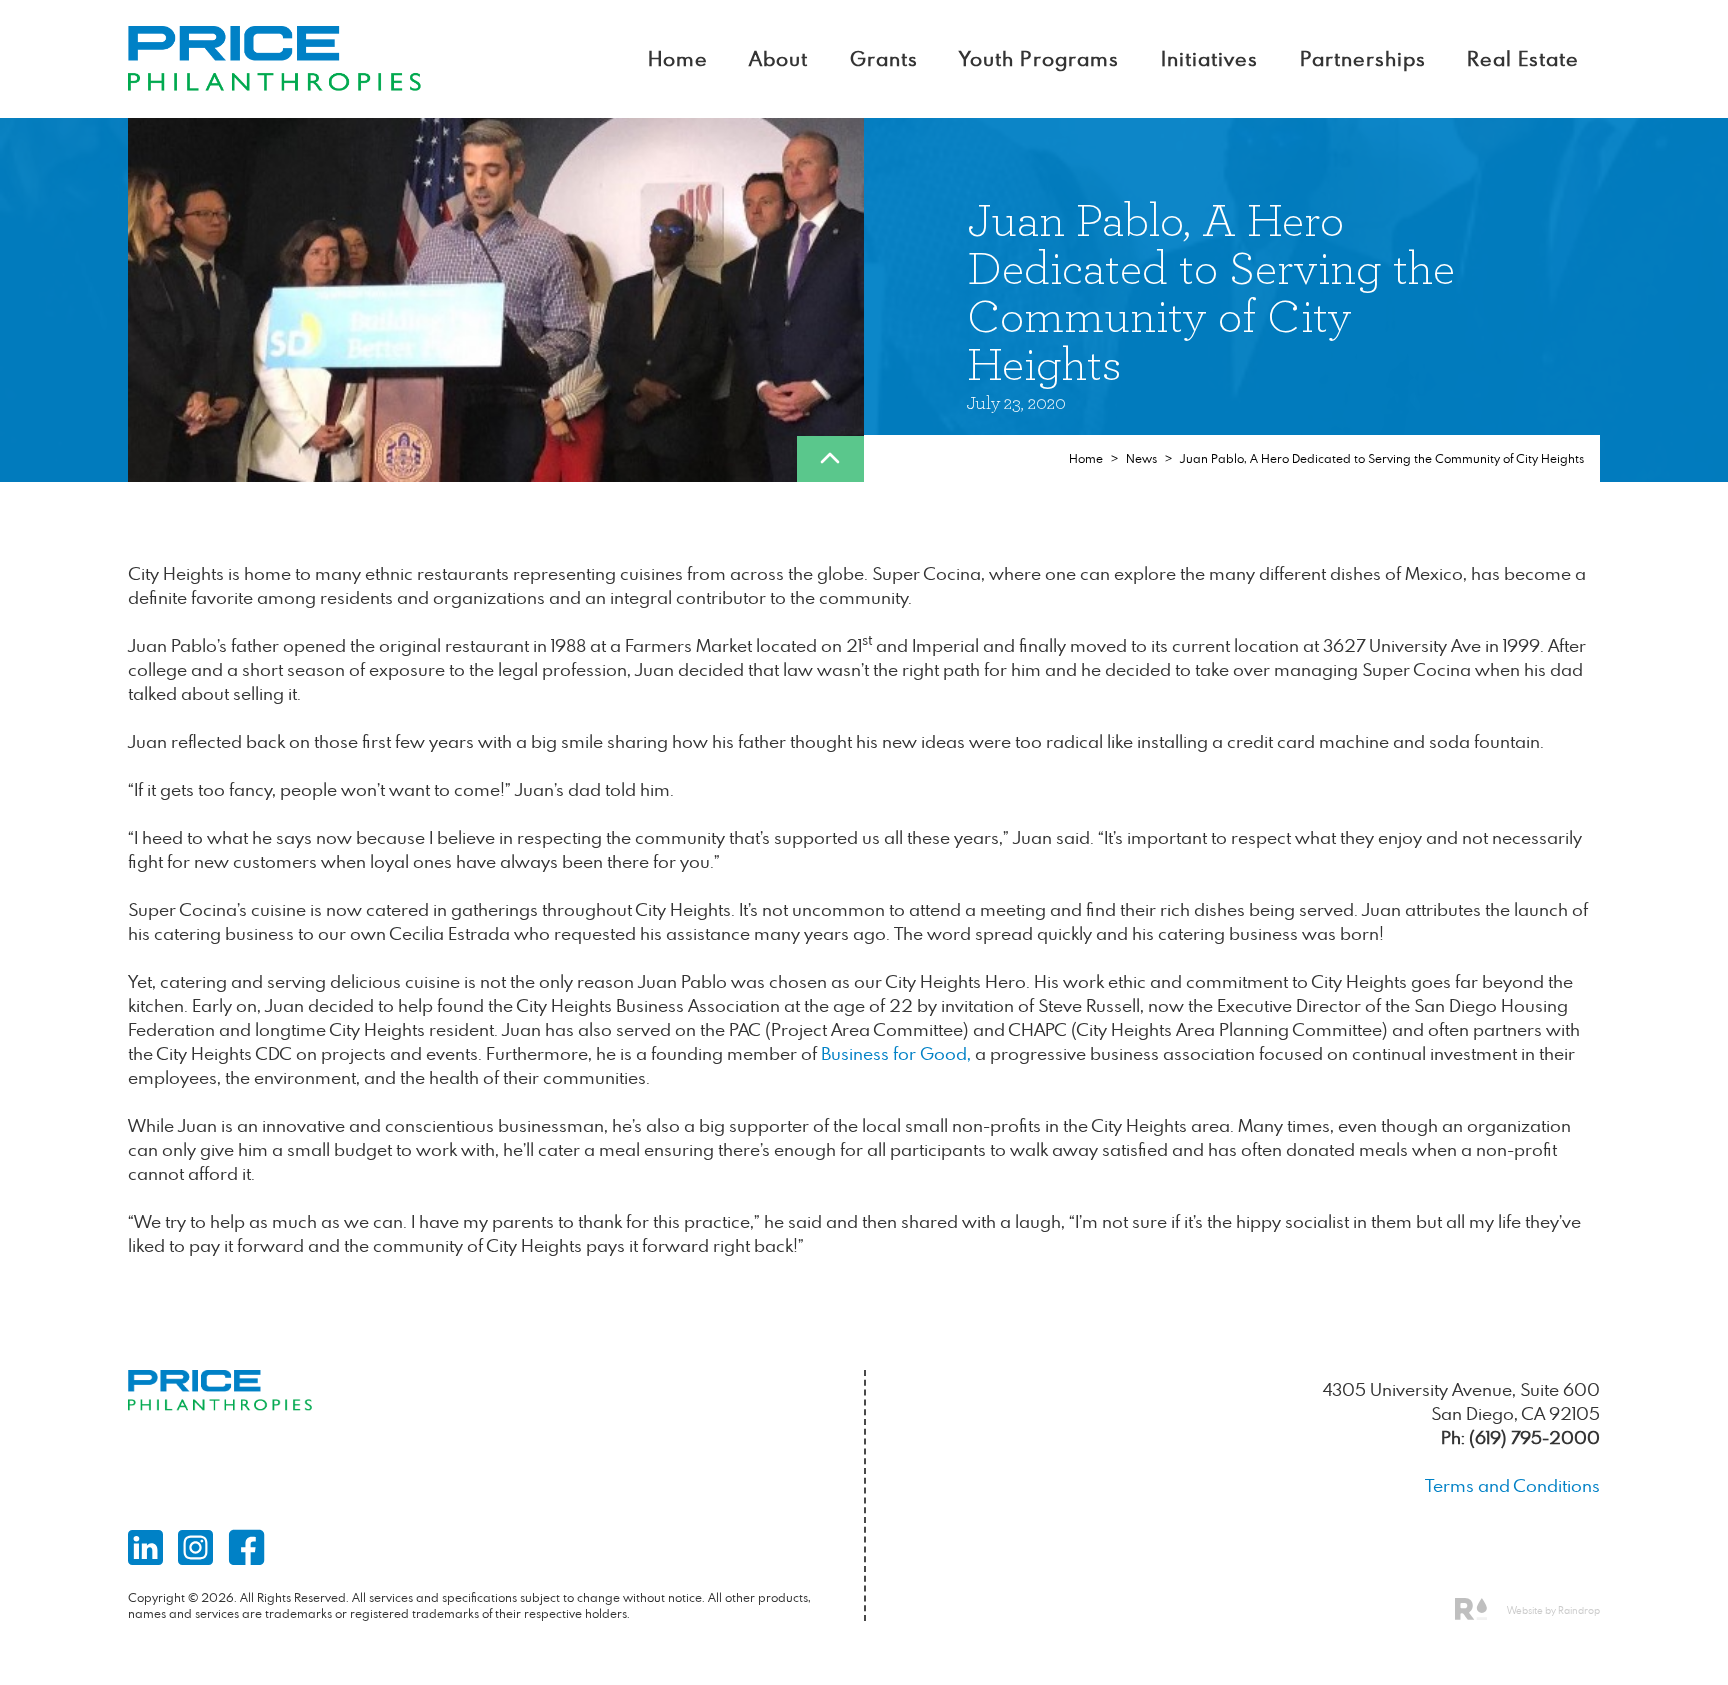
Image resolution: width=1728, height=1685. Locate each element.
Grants (884, 58)
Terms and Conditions (1512, 1485)
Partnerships (1363, 58)
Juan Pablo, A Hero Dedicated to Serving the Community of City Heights (1382, 458)
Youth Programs (1039, 58)
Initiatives (1209, 58)
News (1141, 458)
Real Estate (1523, 58)
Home (678, 58)
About (778, 58)
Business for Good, (896, 1053)
